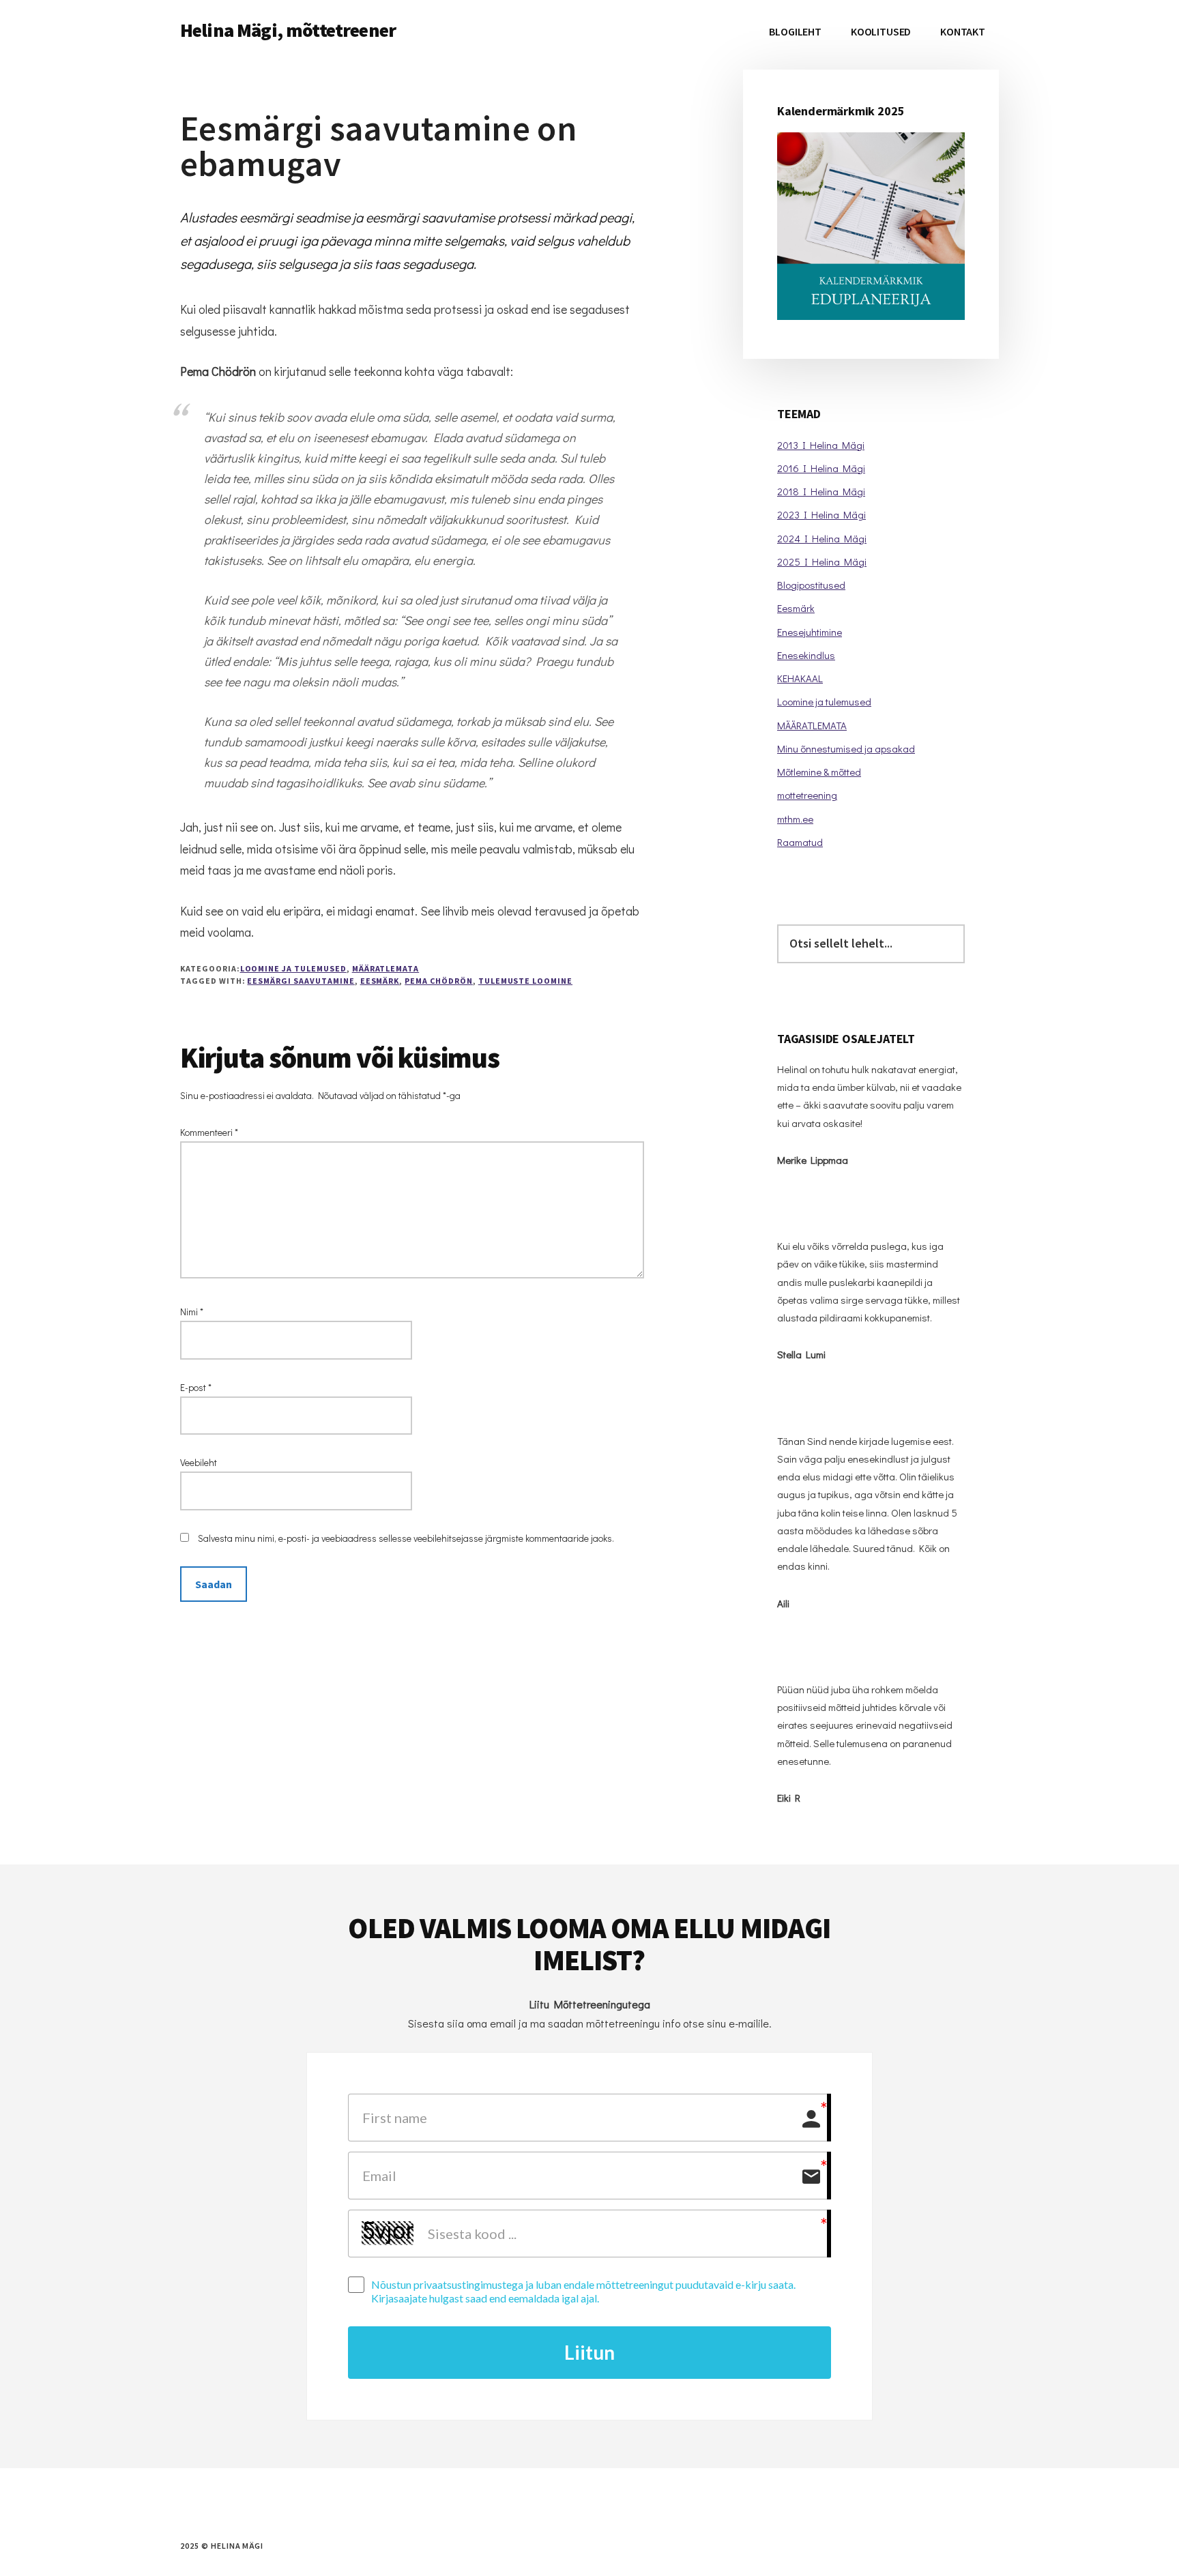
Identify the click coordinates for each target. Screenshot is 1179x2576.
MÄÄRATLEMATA (386, 968)
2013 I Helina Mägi (821, 445)
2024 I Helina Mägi (822, 538)
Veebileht (199, 1462)
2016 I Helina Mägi (821, 468)
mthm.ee (795, 819)
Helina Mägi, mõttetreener (288, 30)
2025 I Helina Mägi (822, 561)
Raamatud (800, 842)
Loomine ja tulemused (293, 968)
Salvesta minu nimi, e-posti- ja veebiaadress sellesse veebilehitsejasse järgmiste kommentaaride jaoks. (406, 1538)
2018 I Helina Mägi (821, 491)
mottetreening (807, 795)
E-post (196, 1387)
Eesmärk (380, 981)
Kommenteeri (209, 1132)
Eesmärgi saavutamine (301, 981)
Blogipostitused (811, 585)
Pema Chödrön (439, 981)
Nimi (192, 1312)
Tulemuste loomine (525, 981)
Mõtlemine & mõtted (819, 772)
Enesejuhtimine (810, 632)
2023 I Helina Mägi (821, 514)
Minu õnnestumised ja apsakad (846, 748)
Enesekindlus (806, 655)
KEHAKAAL (800, 678)
